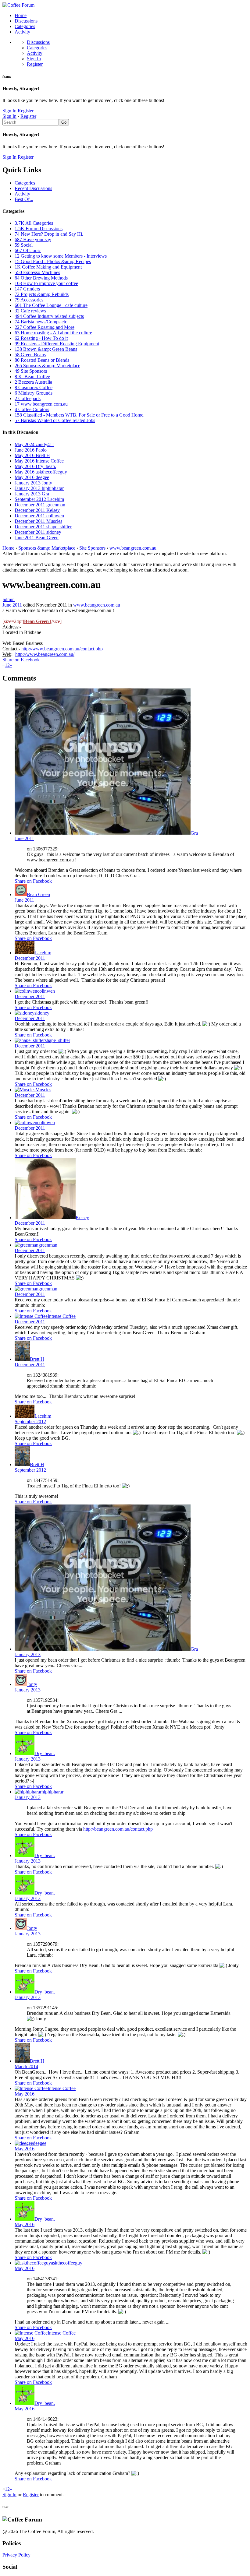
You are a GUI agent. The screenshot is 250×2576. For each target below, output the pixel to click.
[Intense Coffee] (31, 1316)
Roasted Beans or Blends (42, 360)
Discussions (26, 21)
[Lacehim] (25, 953)
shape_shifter (57, 1040)
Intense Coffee (62, 1316)
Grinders (27, 289)
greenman (48, 1245)
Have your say (33, 239)
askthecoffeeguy (67, 2263)
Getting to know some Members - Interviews (61, 256)
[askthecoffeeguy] (33, 2263)
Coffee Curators (32, 409)
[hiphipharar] (28, 1792)
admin (9, 599)
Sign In (34, 59)
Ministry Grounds (34, 393)
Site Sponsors (31, 371)
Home (21, 15)
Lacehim (43, 953)
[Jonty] (21, 1684)
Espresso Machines (37, 272)
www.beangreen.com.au (41, 404)
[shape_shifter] (30, 1040)
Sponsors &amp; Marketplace (47, 366)
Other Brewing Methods (41, 278)
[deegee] (24, 2143)
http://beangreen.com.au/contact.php (118, 1829)
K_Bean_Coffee (32, 377)
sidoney (42, 1013)
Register (35, 64)
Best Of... (24, 199)
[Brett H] (22, 1359)
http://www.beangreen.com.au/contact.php (62, 649)
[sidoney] (25, 1013)
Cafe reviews (30, 311)
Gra (194, 833)
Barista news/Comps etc (41, 322)
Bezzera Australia (33, 382)
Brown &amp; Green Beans (46, 349)
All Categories (34, 223)
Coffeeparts (28, 398)
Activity (22, 32)
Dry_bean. (45, 1753)
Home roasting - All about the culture (53, 333)
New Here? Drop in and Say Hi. (49, 234)
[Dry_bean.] (25, 1753)
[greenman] (27, 1245)
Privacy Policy (16, 2555)
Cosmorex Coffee (34, 387)
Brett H (37, 1359)
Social (24, 245)
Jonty (32, 1684)
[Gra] (103, 833)
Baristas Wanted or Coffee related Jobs (55, 420)
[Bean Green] (21, 894)
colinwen (46, 991)
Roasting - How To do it (41, 338)
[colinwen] (26, 991)
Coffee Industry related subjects (49, 316)
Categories (25, 26)
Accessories (29, 300)
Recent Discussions (33, 188)
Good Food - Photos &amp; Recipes (53, 261)
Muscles (43, 1090)
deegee (40, 2143)
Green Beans (30, 355)
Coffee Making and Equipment (48, 267)
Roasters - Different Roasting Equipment (57, 344)
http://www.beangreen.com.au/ (45, 654)
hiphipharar (52, 1792)
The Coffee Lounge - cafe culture (51, 305)
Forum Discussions (39, 229)
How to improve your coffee (46, 283)
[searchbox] (31, 122)
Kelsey (82, 1218)
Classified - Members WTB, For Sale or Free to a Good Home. (80, 415)
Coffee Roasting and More (45, 327)
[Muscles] (25, 1090)
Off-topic (28, 250)
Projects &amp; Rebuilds (42, 294)
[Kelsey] (45, 1218)
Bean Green (38, 894)
